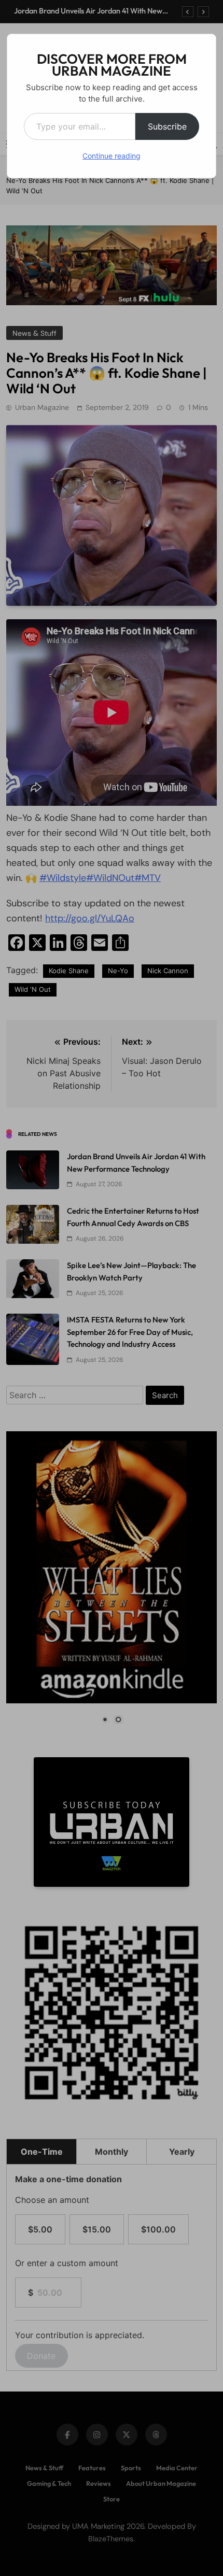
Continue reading (112, 156)
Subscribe (167, 126)
